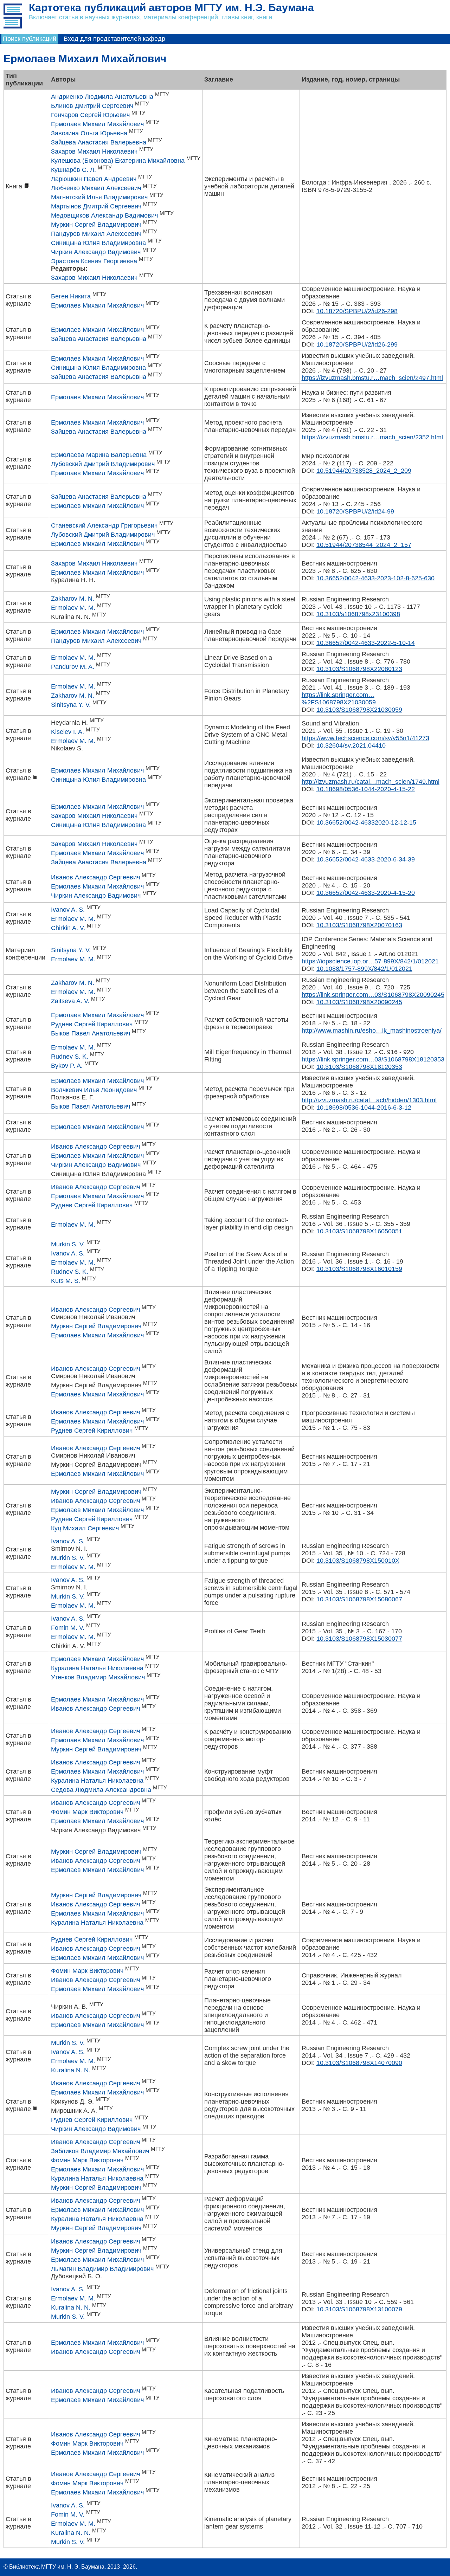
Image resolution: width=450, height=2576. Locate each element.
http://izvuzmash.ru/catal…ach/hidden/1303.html (369, 1100)
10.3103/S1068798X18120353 (359, 1067)
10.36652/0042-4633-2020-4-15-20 (366, 893)
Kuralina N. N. (71, 2070)
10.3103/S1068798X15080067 (359, 1599)
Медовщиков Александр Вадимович (104, 215)
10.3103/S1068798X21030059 (359, 710)
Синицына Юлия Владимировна (98, 243)
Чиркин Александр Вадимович (96, 252)
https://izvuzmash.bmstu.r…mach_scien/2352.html (372, 437)
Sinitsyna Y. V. (71, 705)
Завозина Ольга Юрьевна (89, 133)
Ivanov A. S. (68, 910)
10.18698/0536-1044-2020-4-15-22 (366, 789)
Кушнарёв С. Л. (73, 170)
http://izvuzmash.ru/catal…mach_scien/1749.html (371, 782)
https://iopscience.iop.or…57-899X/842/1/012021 (370, 961)
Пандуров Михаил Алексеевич (96, 234)
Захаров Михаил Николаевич (94, 151)
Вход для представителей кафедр (114, 39)
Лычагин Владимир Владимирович (102, 2269)
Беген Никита (71, 296)
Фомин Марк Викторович (87, 1812)
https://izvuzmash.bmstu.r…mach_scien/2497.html (372, 378)
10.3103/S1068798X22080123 (359, 669)
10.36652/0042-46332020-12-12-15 (366, 822)
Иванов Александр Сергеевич (95, 877)
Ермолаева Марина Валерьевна (99, 455)
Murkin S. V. (68, 1244)
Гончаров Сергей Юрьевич (90, 115)
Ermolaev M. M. (73, 608)
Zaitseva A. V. (70, 1001)
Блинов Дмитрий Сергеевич (92, 106)
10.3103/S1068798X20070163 (359, 925)
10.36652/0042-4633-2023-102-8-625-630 (375, 578)
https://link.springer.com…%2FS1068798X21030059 (339, 699)
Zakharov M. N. (73, 599)
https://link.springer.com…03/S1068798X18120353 (373, 1059)
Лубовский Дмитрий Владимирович (103, 464)
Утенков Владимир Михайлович (98, 1677)
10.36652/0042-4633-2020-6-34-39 (366, 859)
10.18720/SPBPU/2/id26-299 (357, 344)
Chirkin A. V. (68, 928)
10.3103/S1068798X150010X (358, 1561)
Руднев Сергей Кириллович (92, 1024)
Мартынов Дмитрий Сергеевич (96, 206)
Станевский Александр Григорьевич (104, 525)
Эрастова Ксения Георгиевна (94, 261)
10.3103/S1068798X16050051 (359, 1231)
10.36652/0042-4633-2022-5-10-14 (366, 643)
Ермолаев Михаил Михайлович (97, 124)
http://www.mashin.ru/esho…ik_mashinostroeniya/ (372, 1031)
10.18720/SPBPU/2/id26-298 (357, 311)
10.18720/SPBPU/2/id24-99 (355, 511)
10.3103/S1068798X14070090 (359, 2063)
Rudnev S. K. (70, 1057)
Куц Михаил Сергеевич (85, 1528)
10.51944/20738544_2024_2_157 (364, 545)
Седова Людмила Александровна (101, 1790)
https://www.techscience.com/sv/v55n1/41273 (365, 738)
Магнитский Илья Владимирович (99, 197)
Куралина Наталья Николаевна (97, 1668)
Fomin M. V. (68, 1628)
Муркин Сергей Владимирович (96, 225)
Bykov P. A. (67, 1066)
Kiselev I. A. (67, 732)
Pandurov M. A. (73, 667)
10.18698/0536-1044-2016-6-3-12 (364, 1108)
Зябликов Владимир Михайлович (100, 2151)
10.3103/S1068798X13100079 (359, 2309)
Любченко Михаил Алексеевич (96, 188)
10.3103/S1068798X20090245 (359, 1002)
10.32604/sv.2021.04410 (351, 745)
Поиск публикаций (30, 39)
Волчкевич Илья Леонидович (94, 1090)
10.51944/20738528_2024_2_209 (364, 471)
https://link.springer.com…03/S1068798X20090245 (373, 995)
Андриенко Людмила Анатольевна (102, 97)
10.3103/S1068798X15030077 (359, 1639)
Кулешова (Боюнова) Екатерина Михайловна (118, 161)
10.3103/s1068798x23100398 (358, 614)
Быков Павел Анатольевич (91, 1033)
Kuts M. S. (66, 1281)
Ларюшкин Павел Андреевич (94, 179)
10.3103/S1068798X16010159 (359, 1269)
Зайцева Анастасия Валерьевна (99, 142)
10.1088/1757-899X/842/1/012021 (364, 969)
